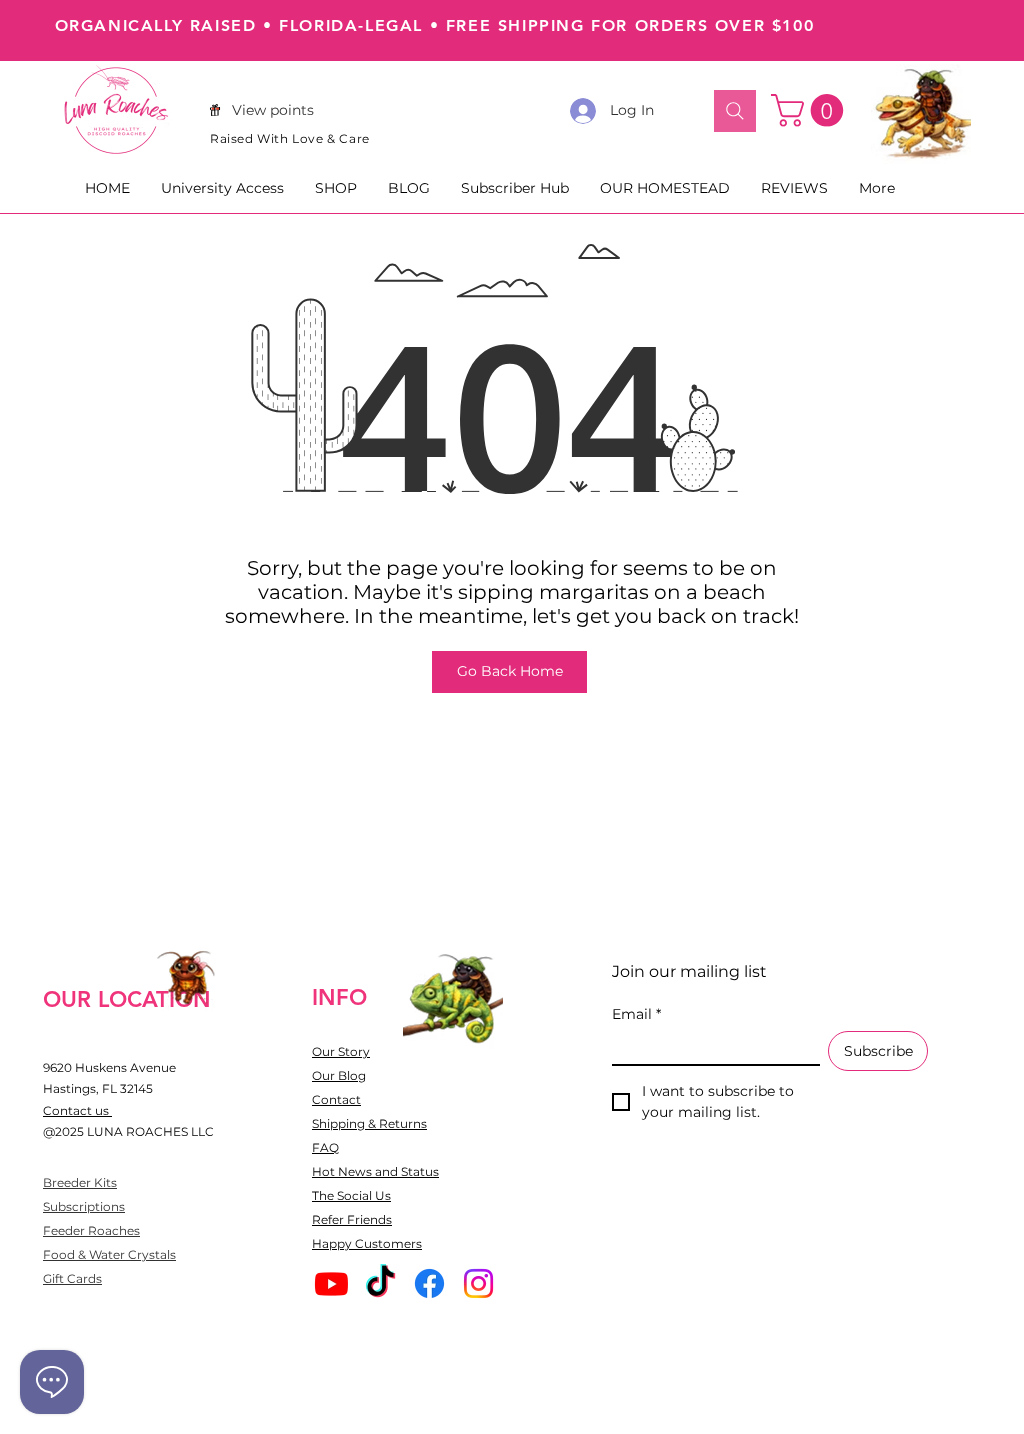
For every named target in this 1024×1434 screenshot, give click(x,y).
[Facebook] (429, 1283)
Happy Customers (367, 1243)
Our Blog (339, 1075)
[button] (811, 110)
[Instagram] (478, 1283)
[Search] (735, 111)
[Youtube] (331, 1283)
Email (636, 1014)
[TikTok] (380, 1283)
